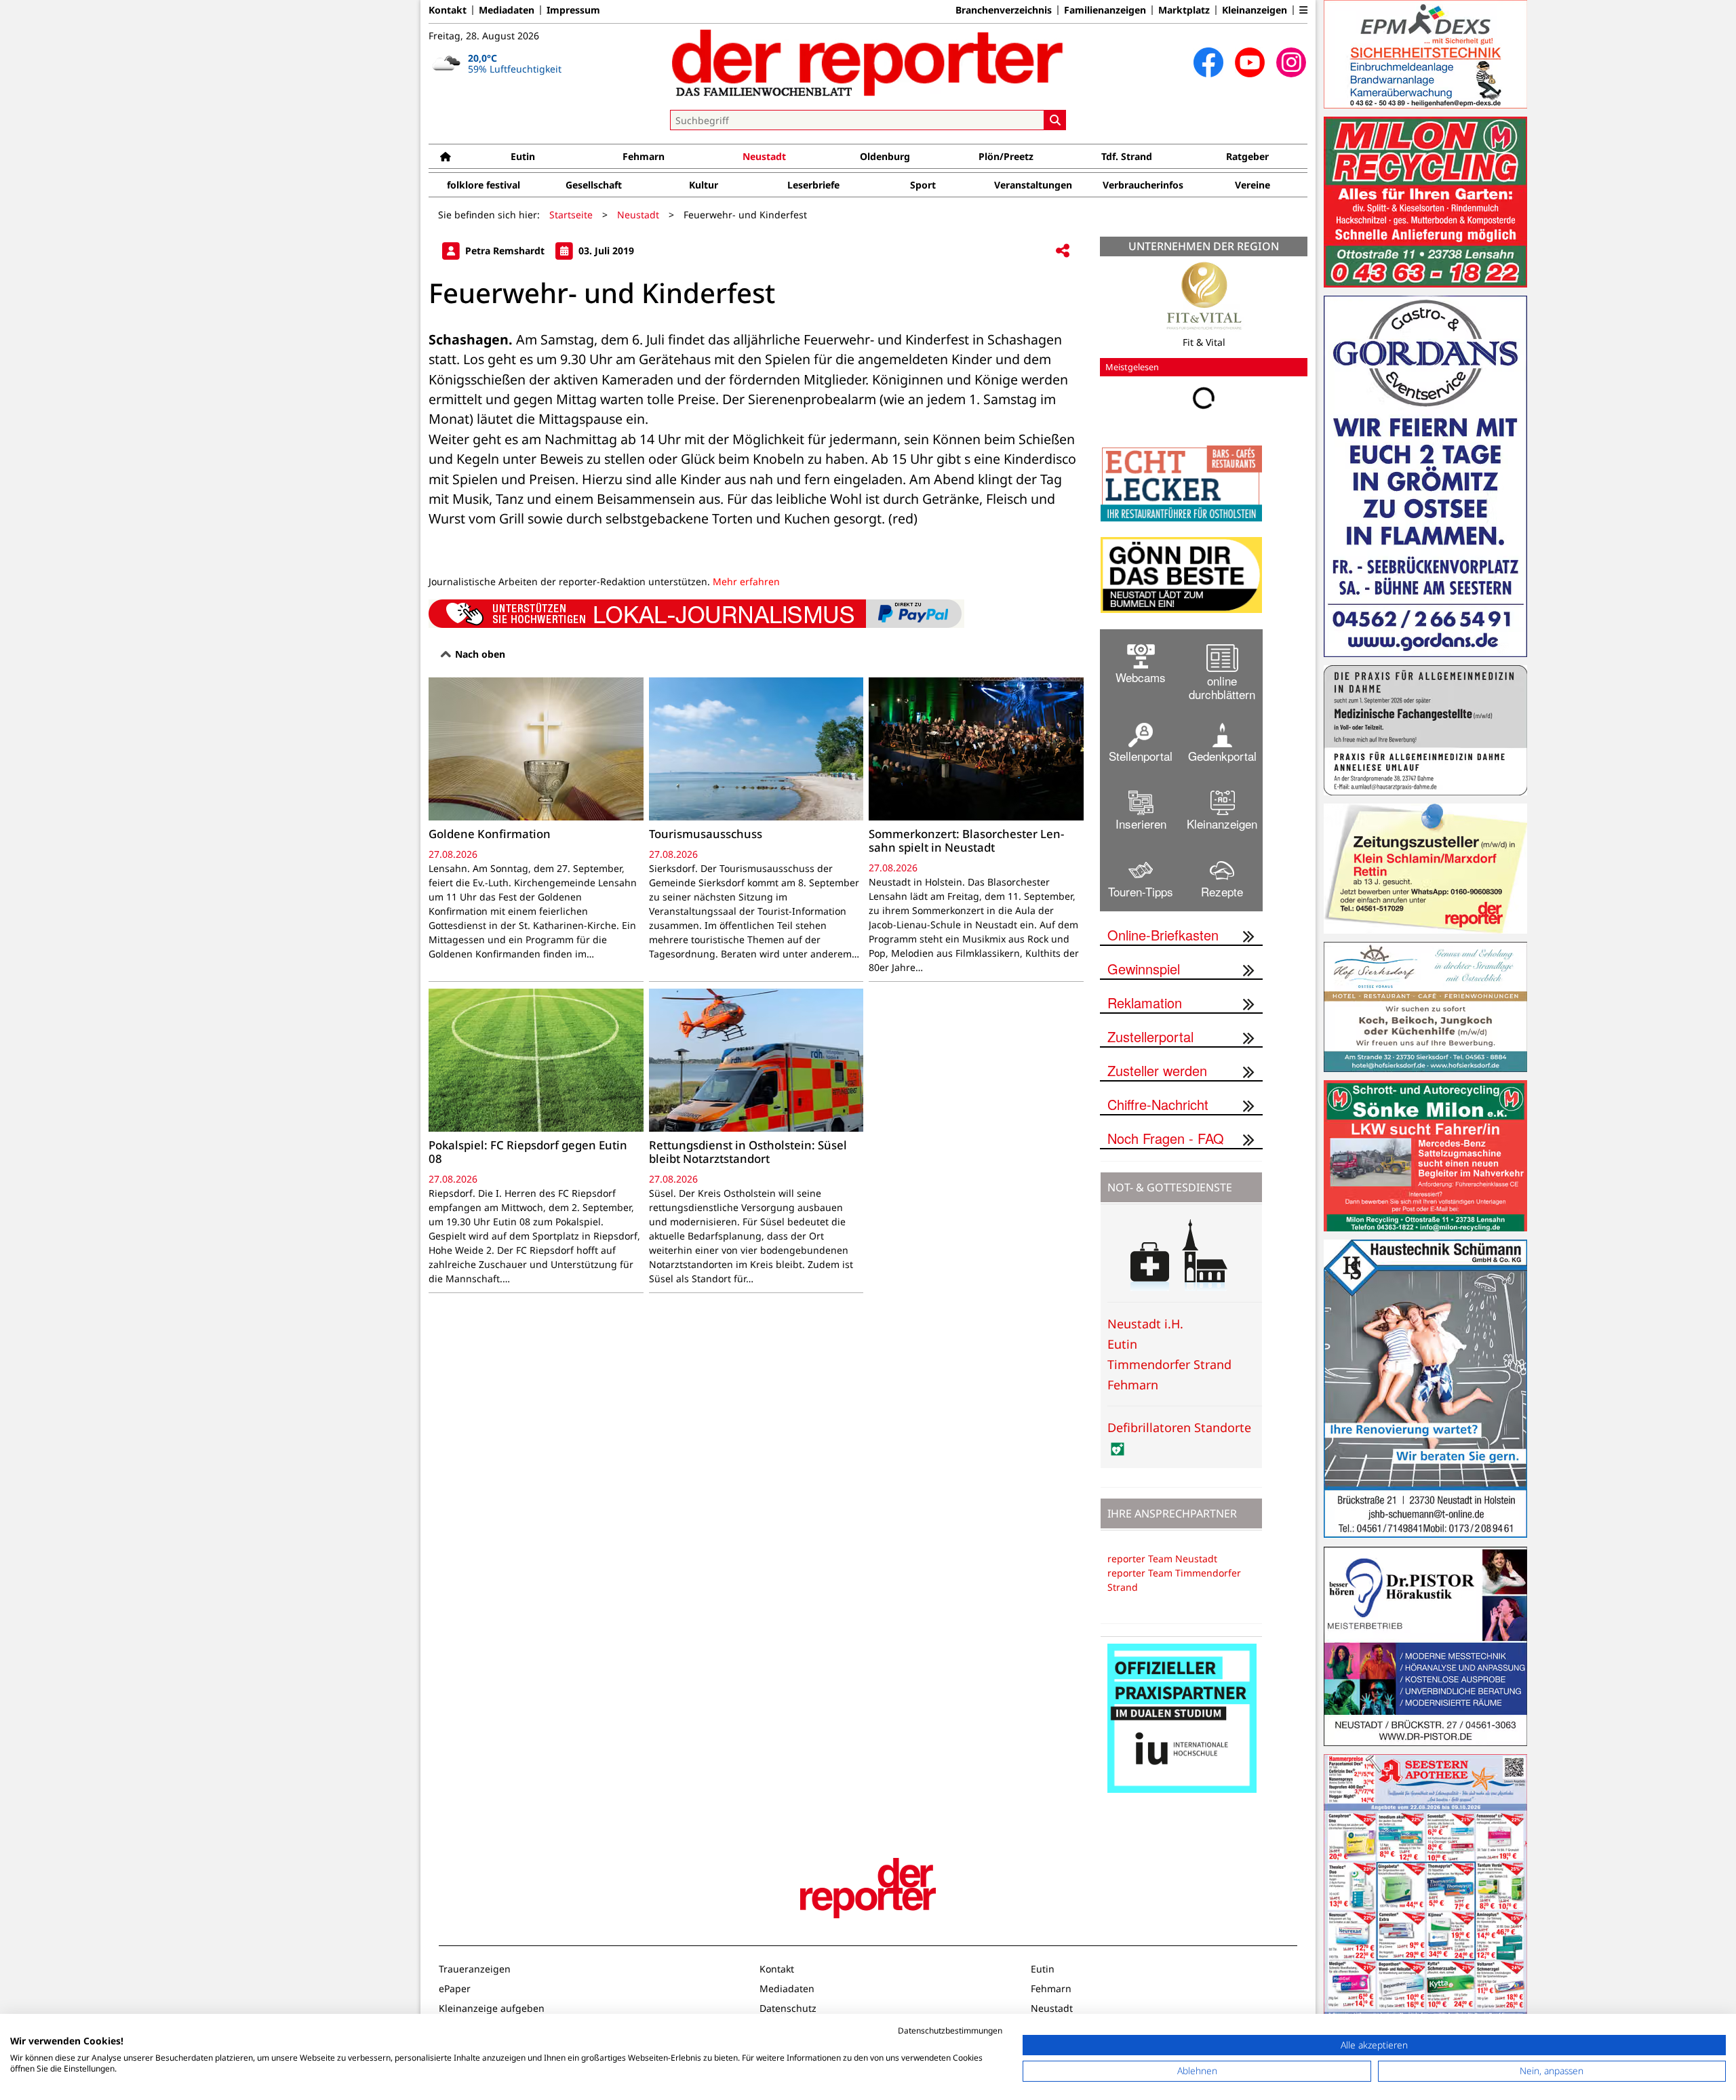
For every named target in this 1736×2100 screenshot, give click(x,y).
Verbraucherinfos (1143, 185)
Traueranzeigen (475, 1969)
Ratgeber (1247, 156)
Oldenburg (885, 156)
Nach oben (479, 654)
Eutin (523, 156)
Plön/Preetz (1006, 156)
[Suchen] (1055, 120)
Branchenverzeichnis (1004, 10)
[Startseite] (446, 156)
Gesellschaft (594, 185)
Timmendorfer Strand (1169, 1364)
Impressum (573, 10)
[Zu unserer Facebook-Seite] (1208, 62)
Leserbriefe (813, 185)
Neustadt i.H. (1145, 1324)
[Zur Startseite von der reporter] (868, 62)
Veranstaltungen (1033, 185)
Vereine (1252, 185)
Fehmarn (644, 156)
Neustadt (764, 156)
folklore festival (484, 185)
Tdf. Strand (1127, 156)
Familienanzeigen (1105, 10)
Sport (923, 185)
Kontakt (448, 10)
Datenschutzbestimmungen (950, 2030)
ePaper (455, 1988)
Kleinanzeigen (1255, 10)
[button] (1303, 10)
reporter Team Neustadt (1162, 1559)
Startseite (571, 215)
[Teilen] (1063, 251)
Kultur (704, 185)
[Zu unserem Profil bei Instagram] (1291, 62)
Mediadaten (507, 10)
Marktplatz (1184, 10)
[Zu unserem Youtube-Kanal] (1250, 62)
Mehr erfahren (746, 581)
